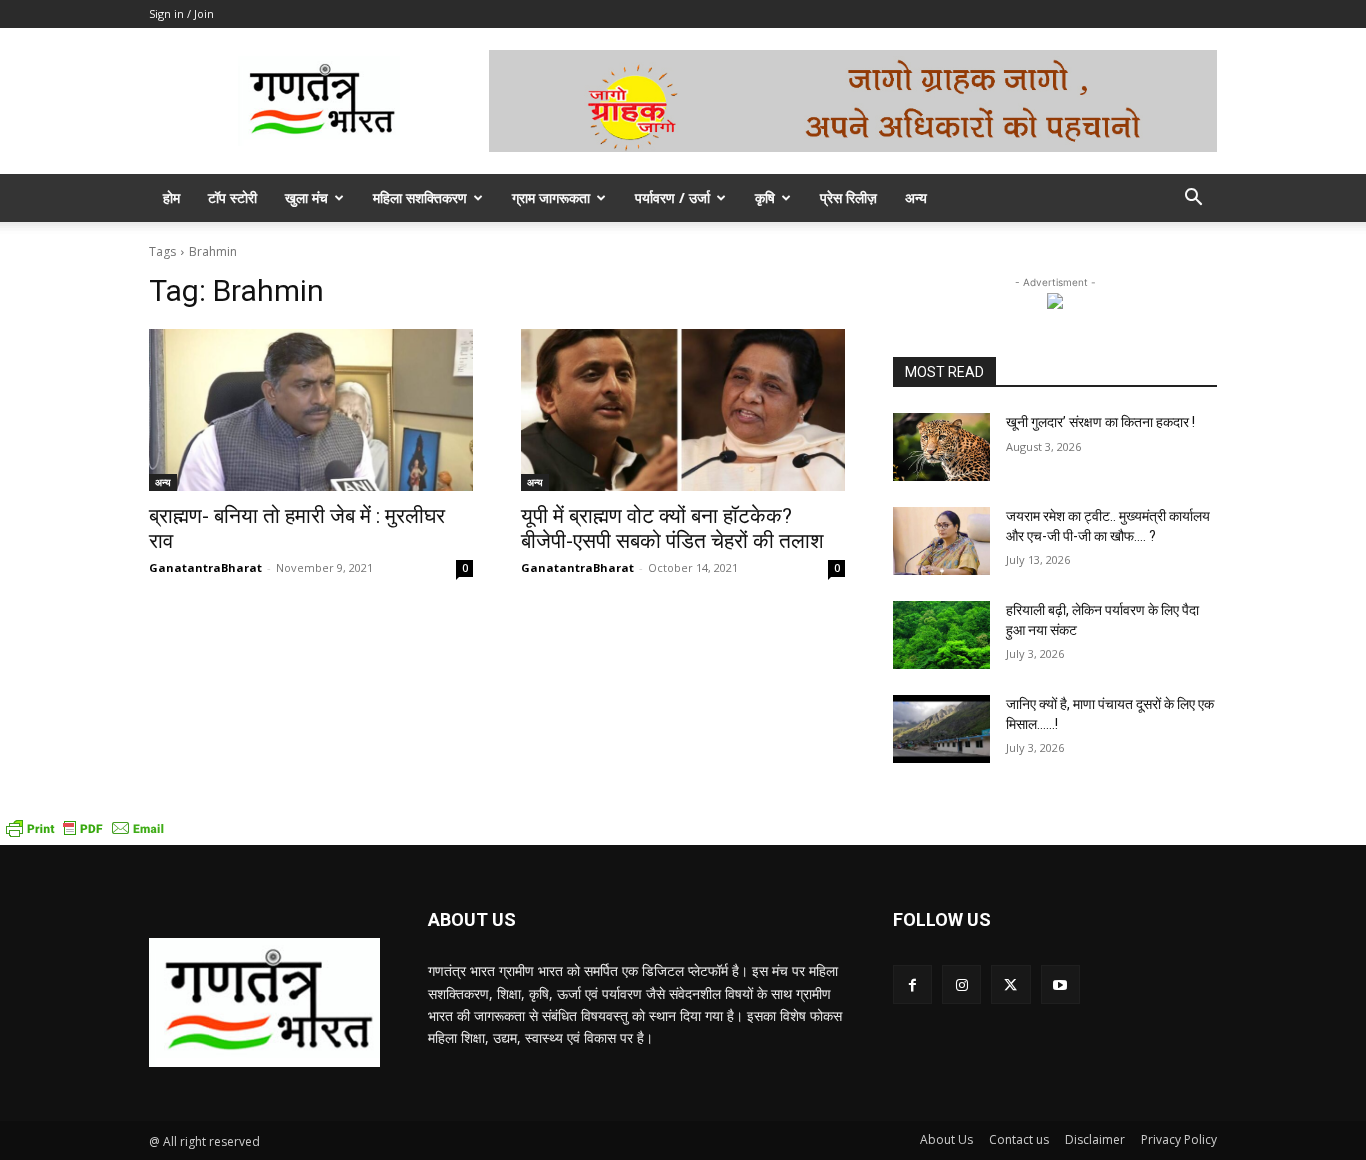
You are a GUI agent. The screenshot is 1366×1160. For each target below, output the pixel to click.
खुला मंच (306, 197)
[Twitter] (1010, 984)
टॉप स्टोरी (232, 197)
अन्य (916, 197)
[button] (1193, 199)
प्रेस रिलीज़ (848, 197)
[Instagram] (961, 984)
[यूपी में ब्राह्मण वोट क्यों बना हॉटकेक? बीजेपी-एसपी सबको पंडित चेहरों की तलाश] (683, 410)
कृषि (765, 197)
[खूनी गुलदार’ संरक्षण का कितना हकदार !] (941, 447)
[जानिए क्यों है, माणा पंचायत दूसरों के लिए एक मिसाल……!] (941, 729)
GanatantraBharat (205, 567)
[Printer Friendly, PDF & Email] (85, 834)
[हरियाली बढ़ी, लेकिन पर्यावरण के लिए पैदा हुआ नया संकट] (941, 635)
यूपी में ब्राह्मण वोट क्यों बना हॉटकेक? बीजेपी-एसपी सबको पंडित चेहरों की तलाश (672, 528)
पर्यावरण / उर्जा (672, 197)
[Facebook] (912, 984)
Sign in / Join (181, 13)
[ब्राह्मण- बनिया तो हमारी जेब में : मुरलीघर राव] (311, 410)
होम (171, 197)
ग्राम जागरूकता (551, 197)
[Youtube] (1060, 984)
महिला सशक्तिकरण (420, 197)
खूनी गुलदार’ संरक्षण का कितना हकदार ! (1100, 422)
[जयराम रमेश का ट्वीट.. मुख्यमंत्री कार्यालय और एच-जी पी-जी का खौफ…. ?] (941, 541)
